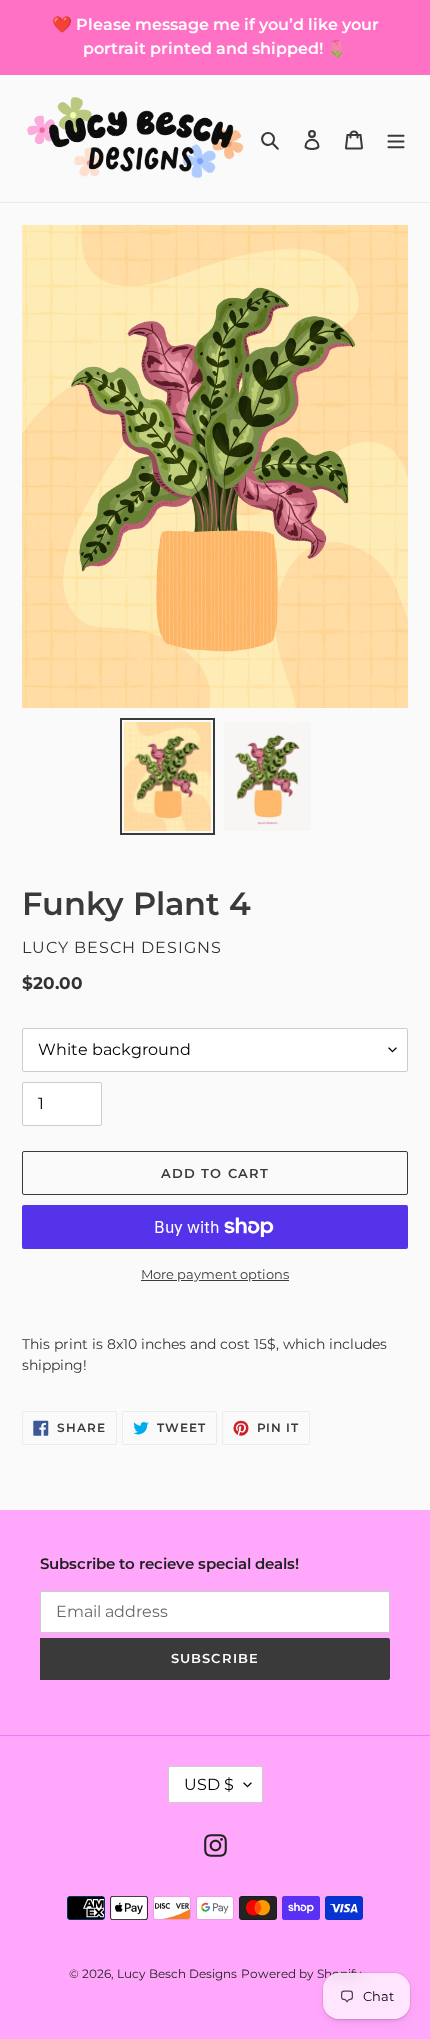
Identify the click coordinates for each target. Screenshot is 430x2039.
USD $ (209, 1784)
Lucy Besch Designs (177, 1973)
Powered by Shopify (301, 1973)
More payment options (215, 1274)
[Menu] (396, 138)
